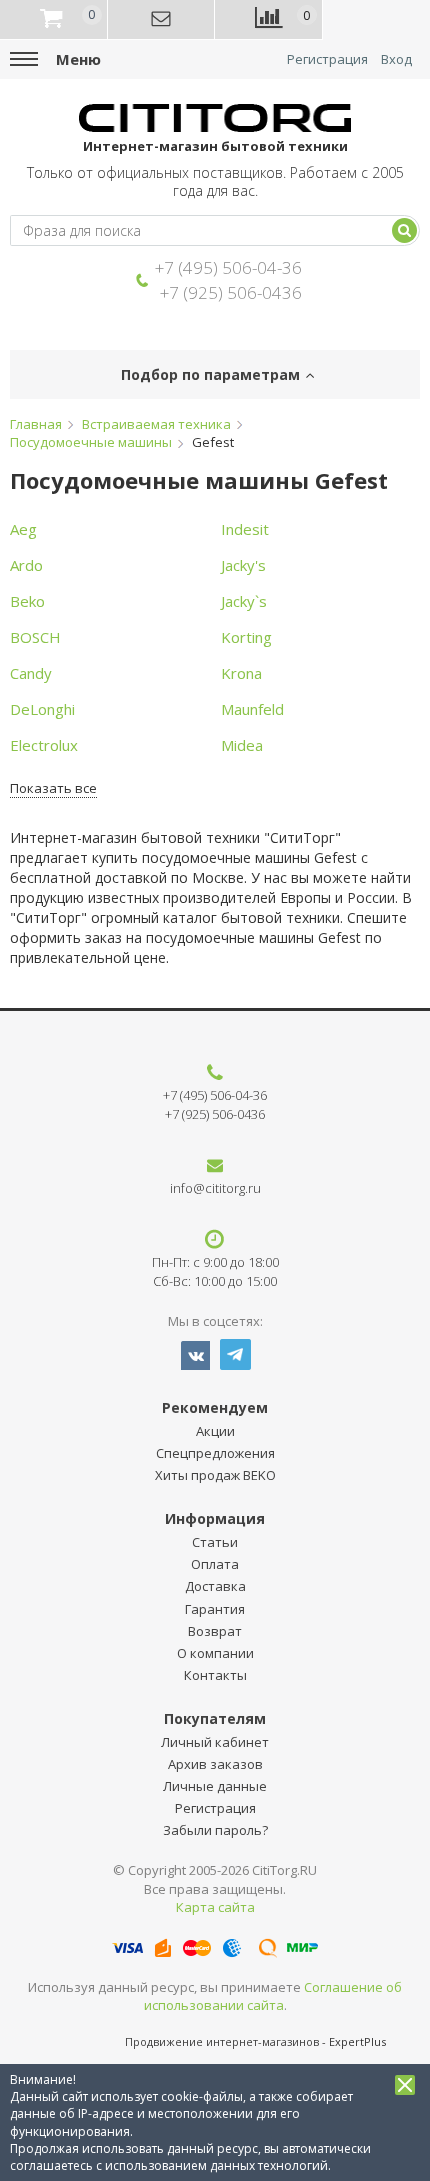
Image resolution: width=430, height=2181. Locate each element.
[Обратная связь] (162, 20)
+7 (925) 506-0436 (231, 292)
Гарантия (215, 1609)
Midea (242, 745)
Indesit (245, 529)
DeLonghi (42, 709)
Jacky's (243, 565)
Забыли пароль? (215, 1830)
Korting (246, 637)
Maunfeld (252, 709)
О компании (215, 1653)
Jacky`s (244, 601)
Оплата (215, 1564)
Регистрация (327, 59)
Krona (241, 673)
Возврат (215, 1631)
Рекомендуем (215, 1407)
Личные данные (215, 1786)
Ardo (26, 565)
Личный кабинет (215, 1742)
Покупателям (215, 1718)
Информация (215, 1518)
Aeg (23, 529)
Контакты (215, 1675)
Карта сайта (215, 1907)
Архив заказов (215, 1764)
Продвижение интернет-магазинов (222, 2041)
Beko (27, 601)
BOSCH (35, 637)
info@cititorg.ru (215, 1188)
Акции (215, 1431)
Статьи (215, 1542)
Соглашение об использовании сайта (273, 1996)
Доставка (215, 1586)
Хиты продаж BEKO (215, 1475)
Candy (31, 673)
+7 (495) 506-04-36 (228, 267)
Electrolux (44, 745)
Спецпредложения (215, 1453)
